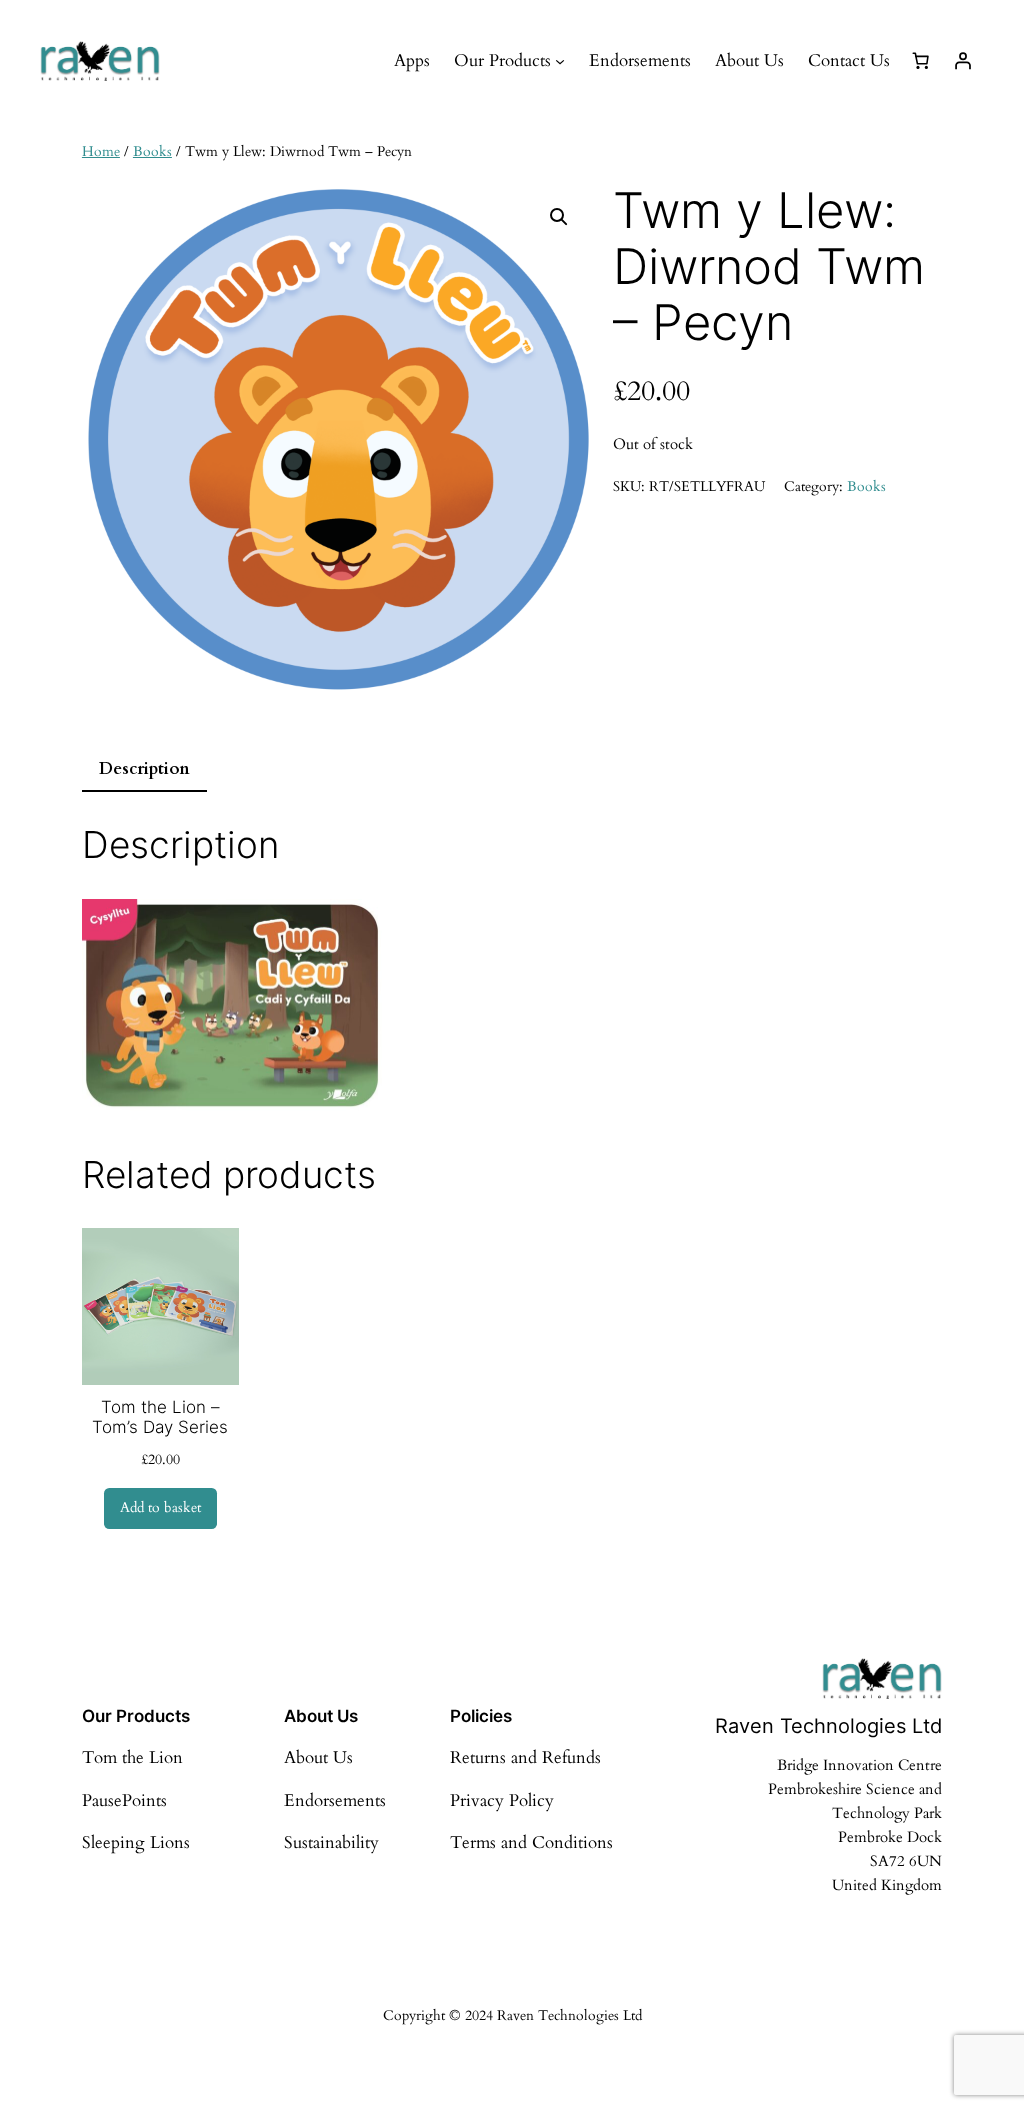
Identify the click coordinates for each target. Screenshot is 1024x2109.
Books (152, 151)
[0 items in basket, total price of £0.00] (921, 61)
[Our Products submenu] (560, 61)
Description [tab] (144, 768)
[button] (559, 217)
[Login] (963, 61)
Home (101, 151)
